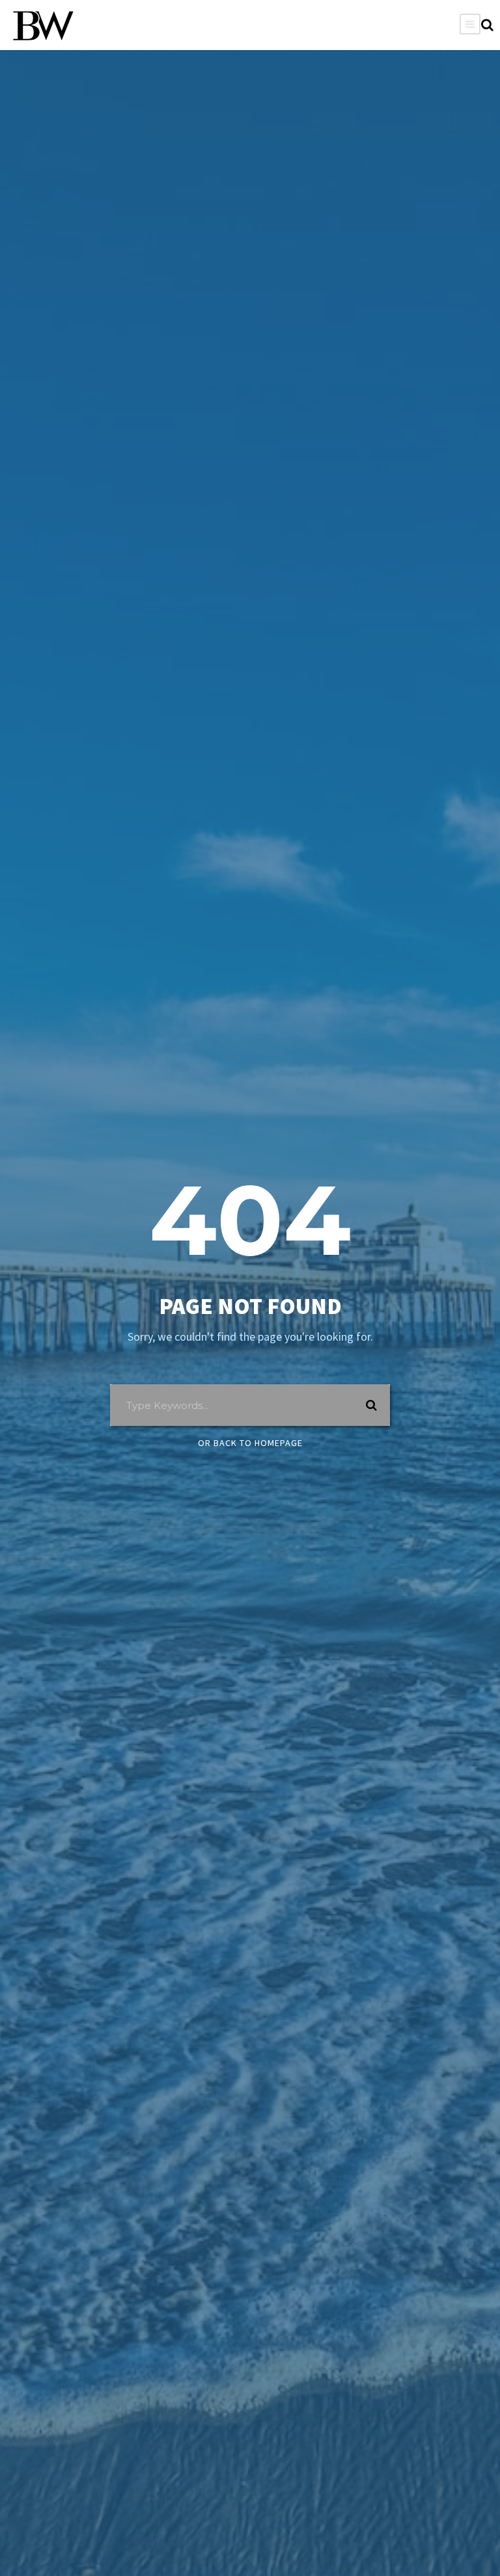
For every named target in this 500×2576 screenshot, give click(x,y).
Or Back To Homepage (250, 1443)
